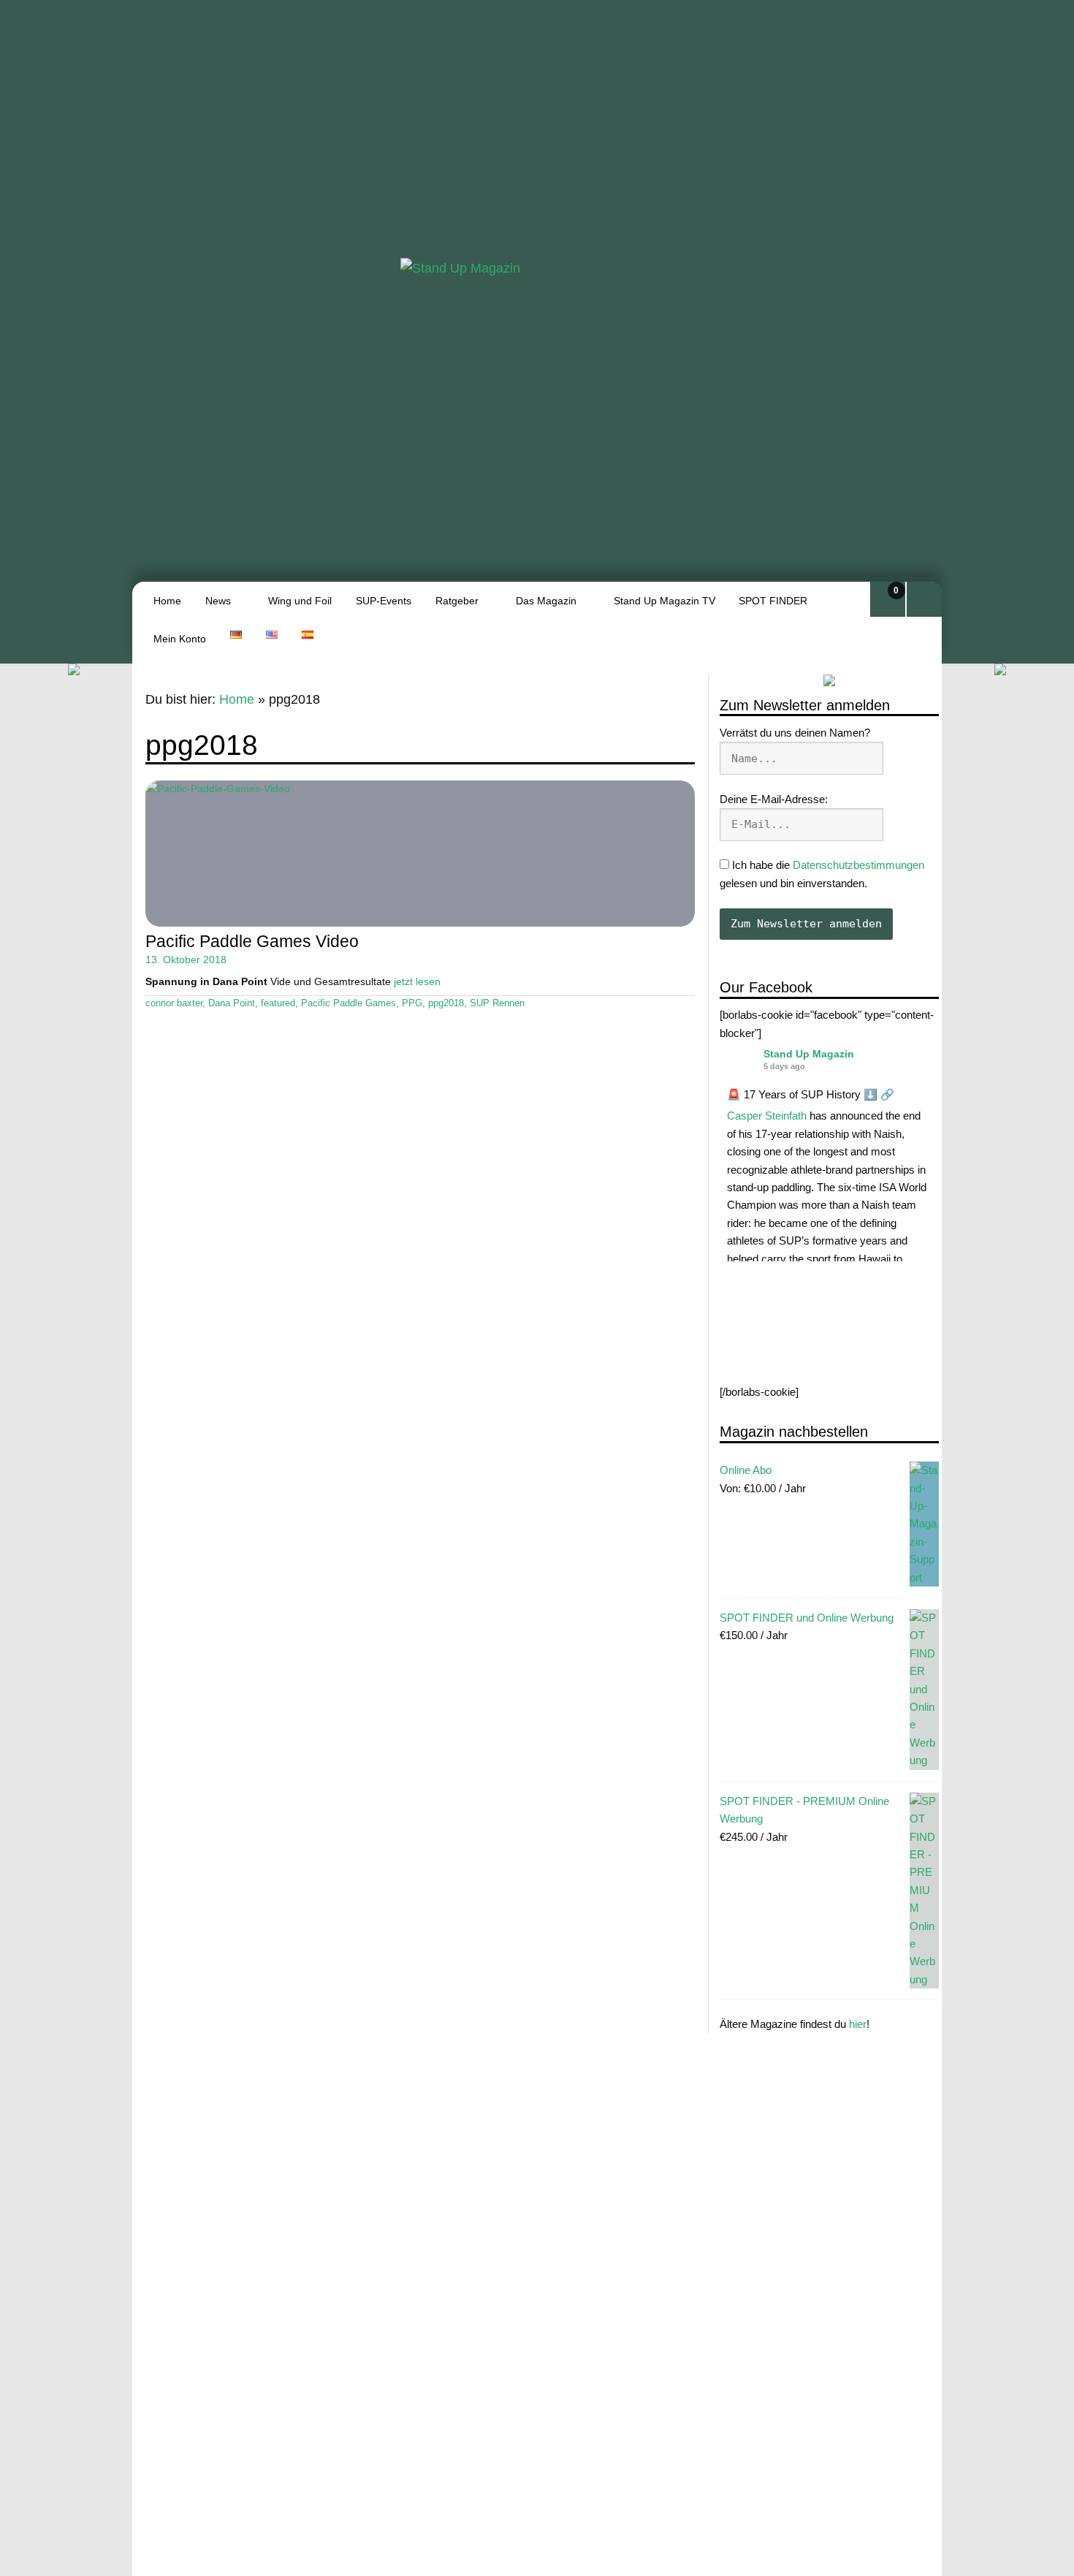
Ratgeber (457, 601)
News (218, 601)
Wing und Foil (300, 601)
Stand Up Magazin (809, 1054)
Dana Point (232, 1003)
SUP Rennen (497, 1003)
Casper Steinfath (767, 1116)
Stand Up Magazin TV (664, 601)
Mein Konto (180, 639)
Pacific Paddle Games (349, 1003)
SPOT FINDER (773, 601)
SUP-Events (384, 601)
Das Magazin (546, 601)
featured (278, 1003)
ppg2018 (446, 1003)
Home (167, 601)
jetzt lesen (417, 981)
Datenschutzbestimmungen (858, 865)
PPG (412, 1003)
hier (858, 2024)
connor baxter (174, 1003)
